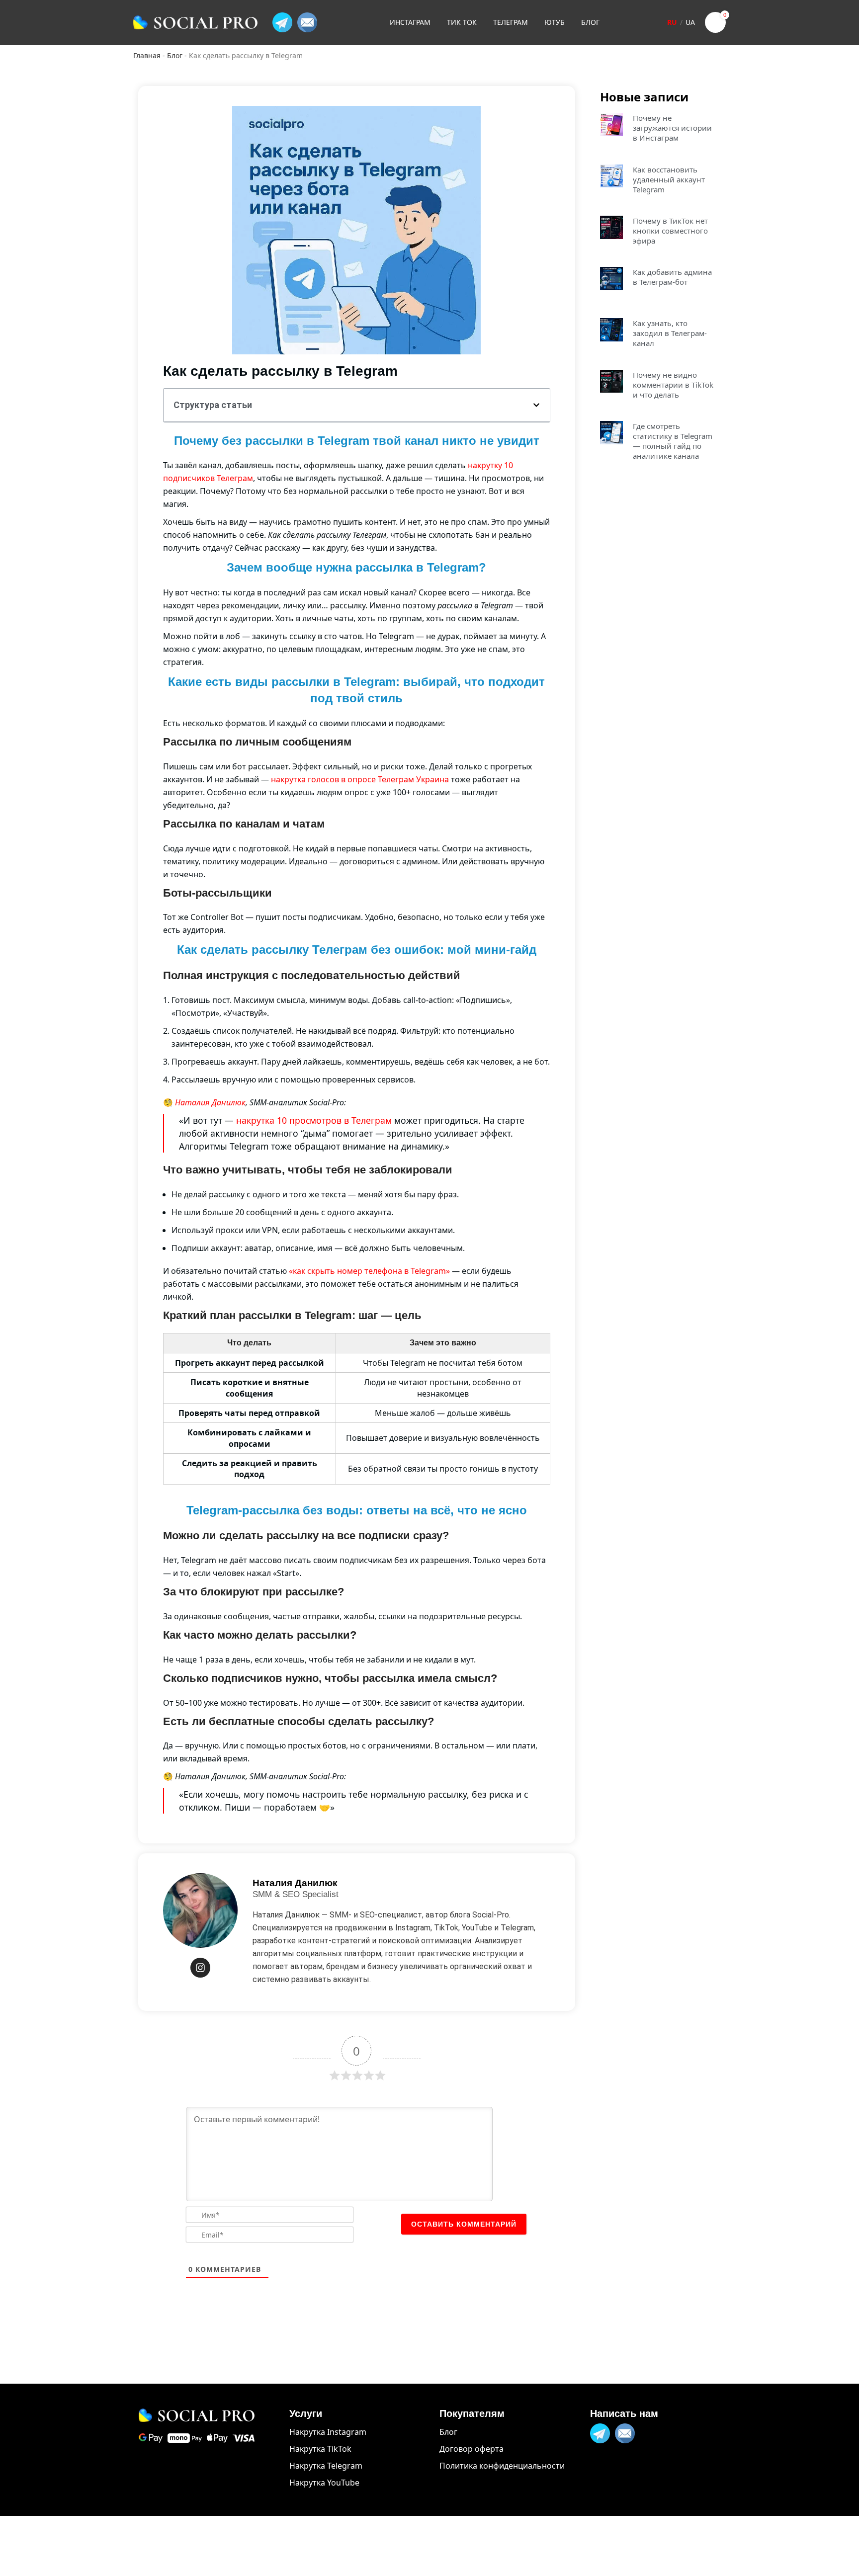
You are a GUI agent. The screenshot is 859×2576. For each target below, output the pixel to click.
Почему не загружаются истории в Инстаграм (672, 128)
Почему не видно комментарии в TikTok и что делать (673, 385)
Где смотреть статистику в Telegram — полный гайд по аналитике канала (673, 441)
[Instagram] (200, 1968)
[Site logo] (195, 22)
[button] (536, 405)
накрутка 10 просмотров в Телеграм (314, 1120)
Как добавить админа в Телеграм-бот (672, 277)
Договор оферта (472, 2449)
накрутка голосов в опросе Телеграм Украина (360, 779)
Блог (175, 55)
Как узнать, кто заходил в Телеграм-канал (670, 333)
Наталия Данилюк (210, 1102)
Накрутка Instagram (328, 2432)
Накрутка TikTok (320, 2449)
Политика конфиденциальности (502, 2466)
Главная (147, 55)
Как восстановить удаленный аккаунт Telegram (669, 179)
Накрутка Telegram (326, 2466)
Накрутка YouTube (324, 2483)
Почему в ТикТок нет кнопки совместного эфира (670, 231)
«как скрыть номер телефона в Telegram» (369, 1271)
